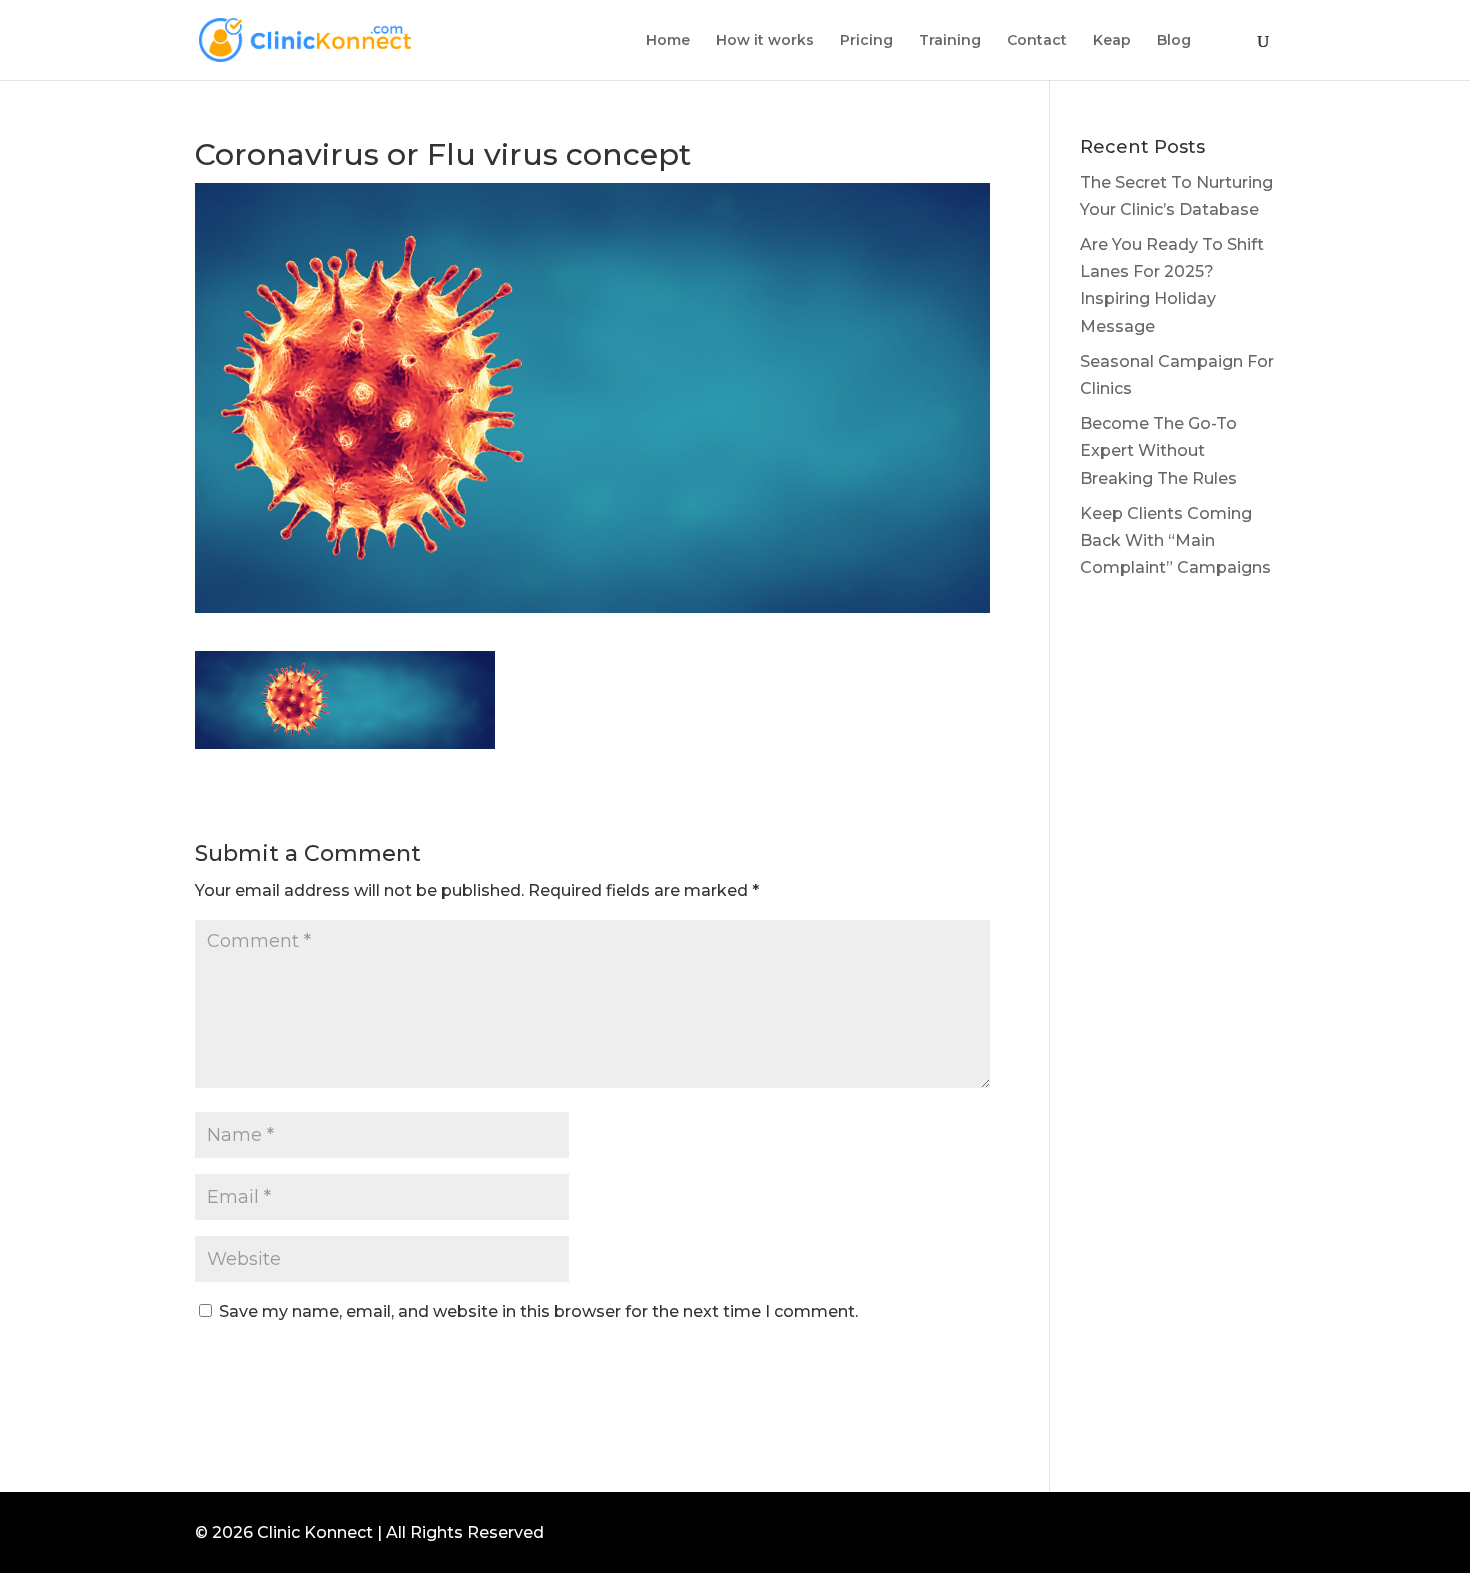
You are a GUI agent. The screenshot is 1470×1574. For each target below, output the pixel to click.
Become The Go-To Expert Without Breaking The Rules (1158, 450)
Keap (1112, 41)
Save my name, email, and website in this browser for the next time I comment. (538, 1311)
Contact (1037, 41)
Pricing (866, 41)
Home (668, 41)
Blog (1174, 41)
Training (950, 41)
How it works (765, 41)
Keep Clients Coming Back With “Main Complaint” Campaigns (1175, 540)
